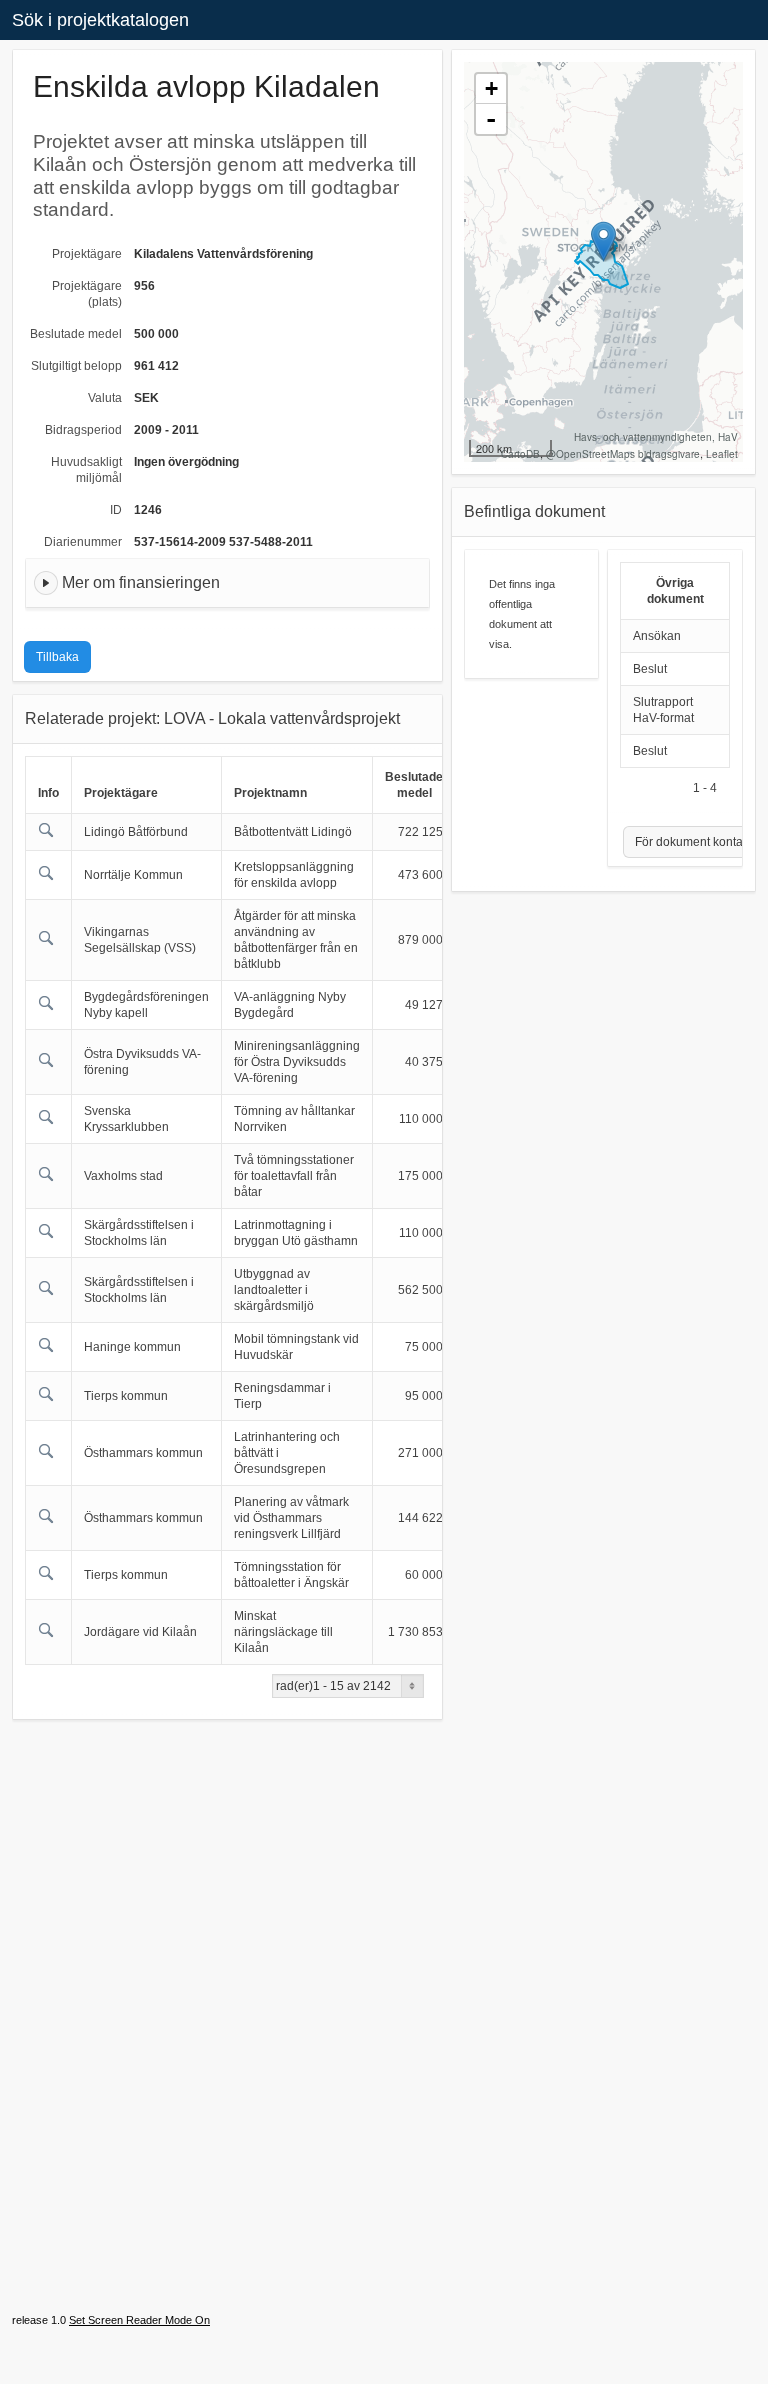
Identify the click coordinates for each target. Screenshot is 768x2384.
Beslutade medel (76, 334)
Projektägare (87, 254)
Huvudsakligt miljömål (86, 470)
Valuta (105, 398)
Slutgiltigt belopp (76, 366)
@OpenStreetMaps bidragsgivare (623, 454)
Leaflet (722, 454)
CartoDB (520, 454)
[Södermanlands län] (603, 241)
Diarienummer (83, 542)
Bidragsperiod (83, 430)
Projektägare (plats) (87, 294)
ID (116, 510)
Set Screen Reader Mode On (139, 2320)
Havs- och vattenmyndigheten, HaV (656, 437)
